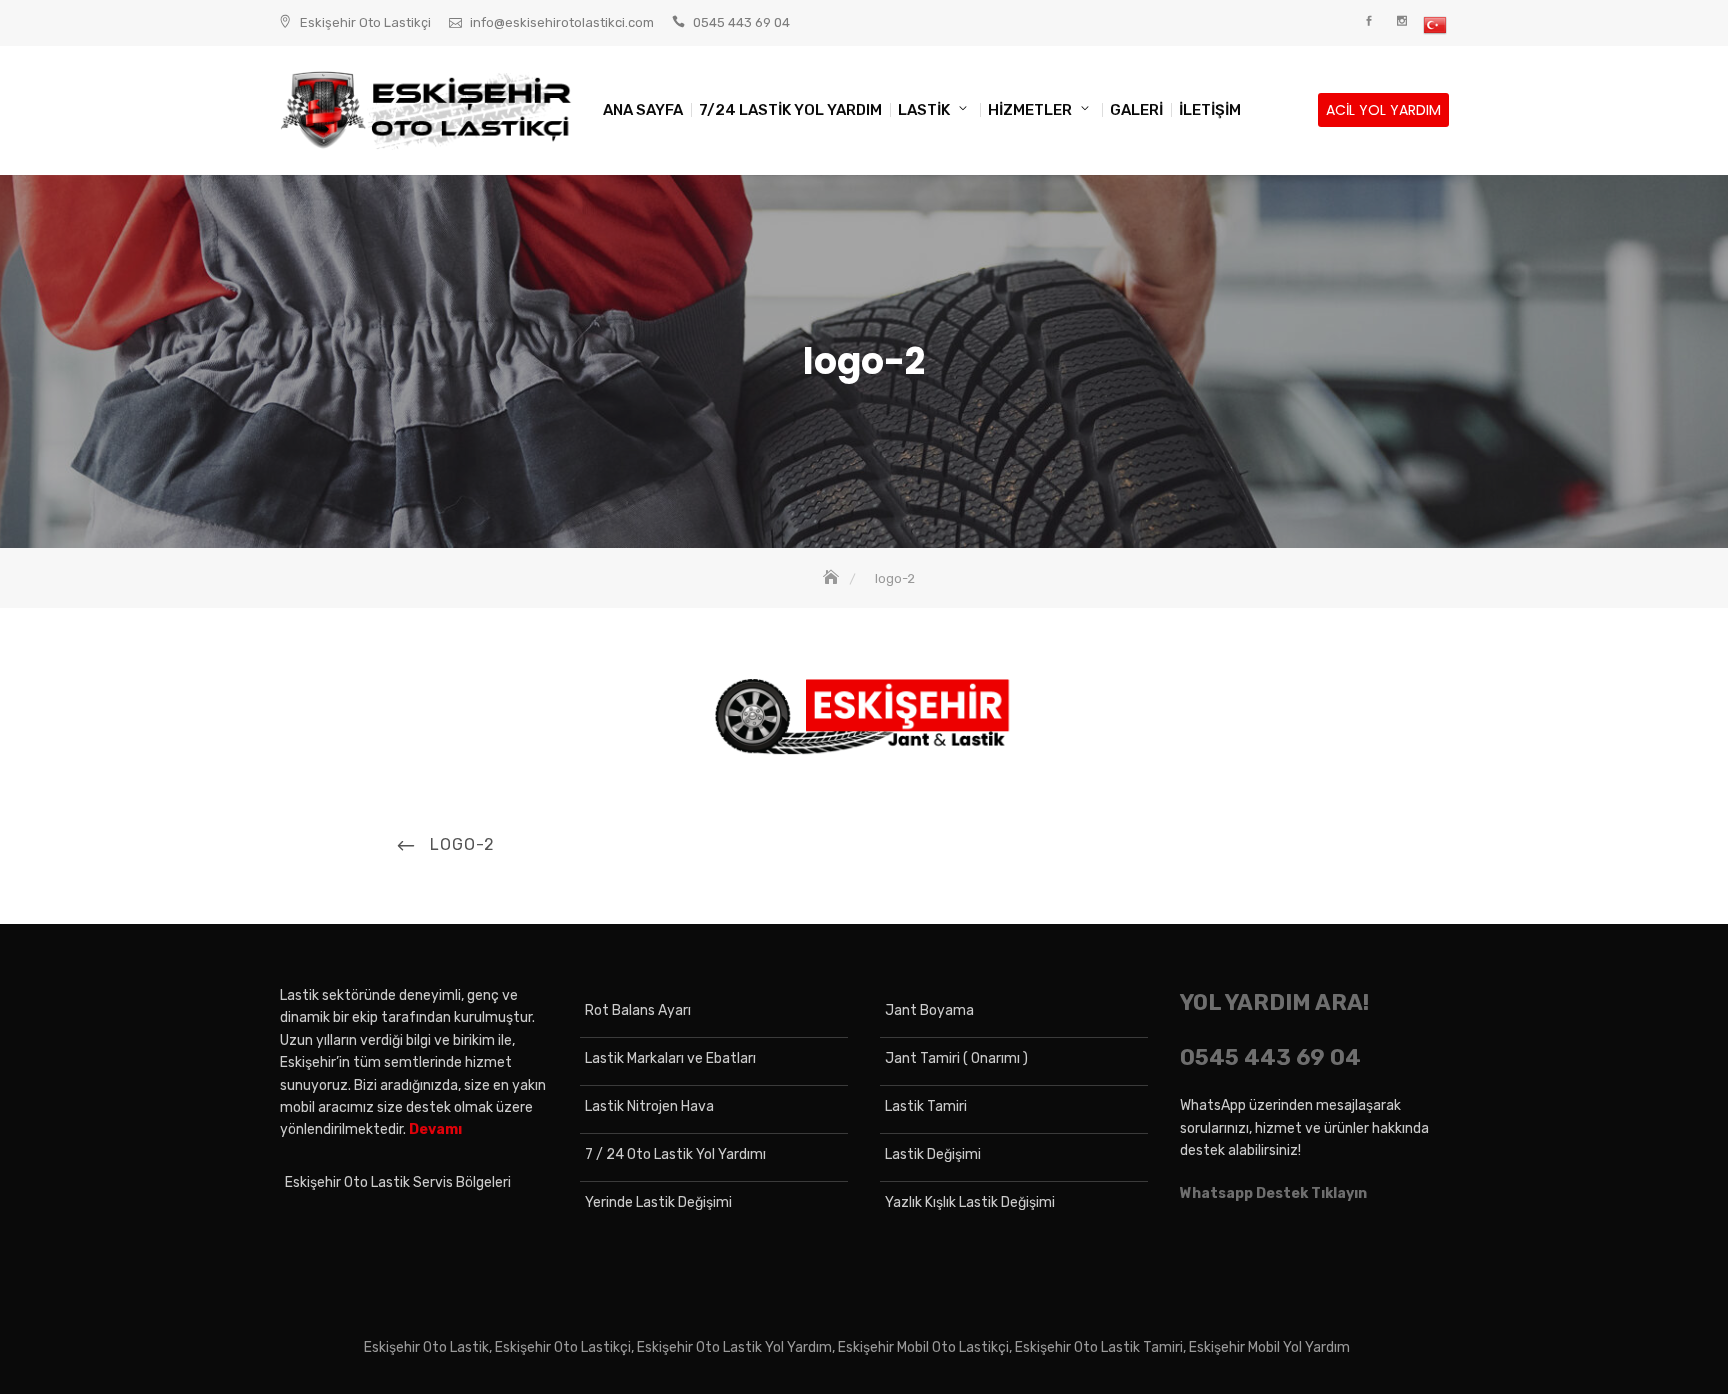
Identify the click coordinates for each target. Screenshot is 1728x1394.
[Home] (833, 578)
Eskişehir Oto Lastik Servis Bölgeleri (398, 1182)
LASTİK (924, 110)
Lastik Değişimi (933, 1154)
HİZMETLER (1030, 110)
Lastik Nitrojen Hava (649, 1106)
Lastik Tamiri (926, 1106)
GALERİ (1136, 110)
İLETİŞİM (1210, 110)
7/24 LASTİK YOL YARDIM (790, 110)
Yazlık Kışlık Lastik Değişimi (970, 1202)
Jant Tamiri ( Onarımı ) (956, 1058)
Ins (1401, 21)
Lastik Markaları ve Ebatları (670, 1058)
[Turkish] (1434, 25)
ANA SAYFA (643, 110)
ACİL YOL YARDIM (1383, 110)
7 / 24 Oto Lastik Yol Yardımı (675, 1154)
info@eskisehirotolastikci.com (562, 22)
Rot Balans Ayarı (638, 1010)
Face (1368, 21)
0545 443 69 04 (741, 22)
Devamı (435, 1129)
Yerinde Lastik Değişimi (658, 1202)
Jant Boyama (929, 1010)
